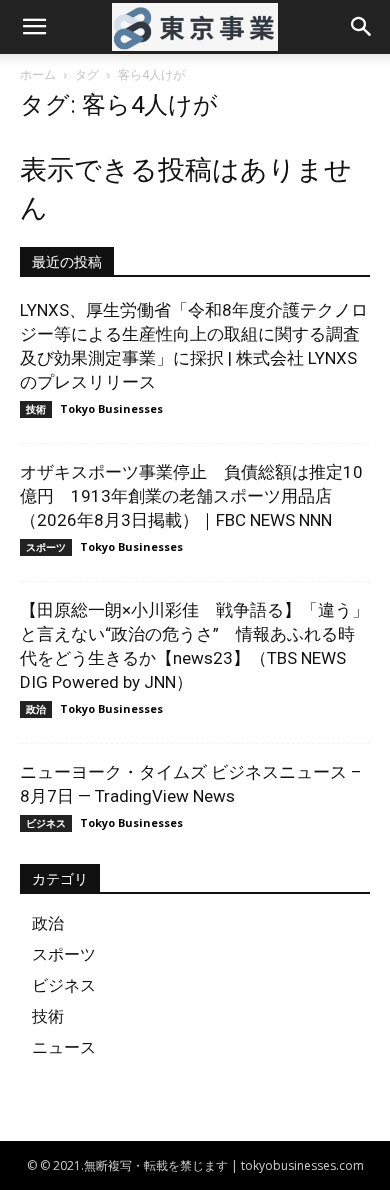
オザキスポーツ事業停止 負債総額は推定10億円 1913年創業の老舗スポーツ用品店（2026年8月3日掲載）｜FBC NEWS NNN (191, 496)
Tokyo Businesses (111, 408)
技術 (36, 409)
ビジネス (46, 823)
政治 (36, 709)
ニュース (64, 1047)
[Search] (362, 27)
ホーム (38, 74)
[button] (34, 27)
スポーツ (46, 547)
